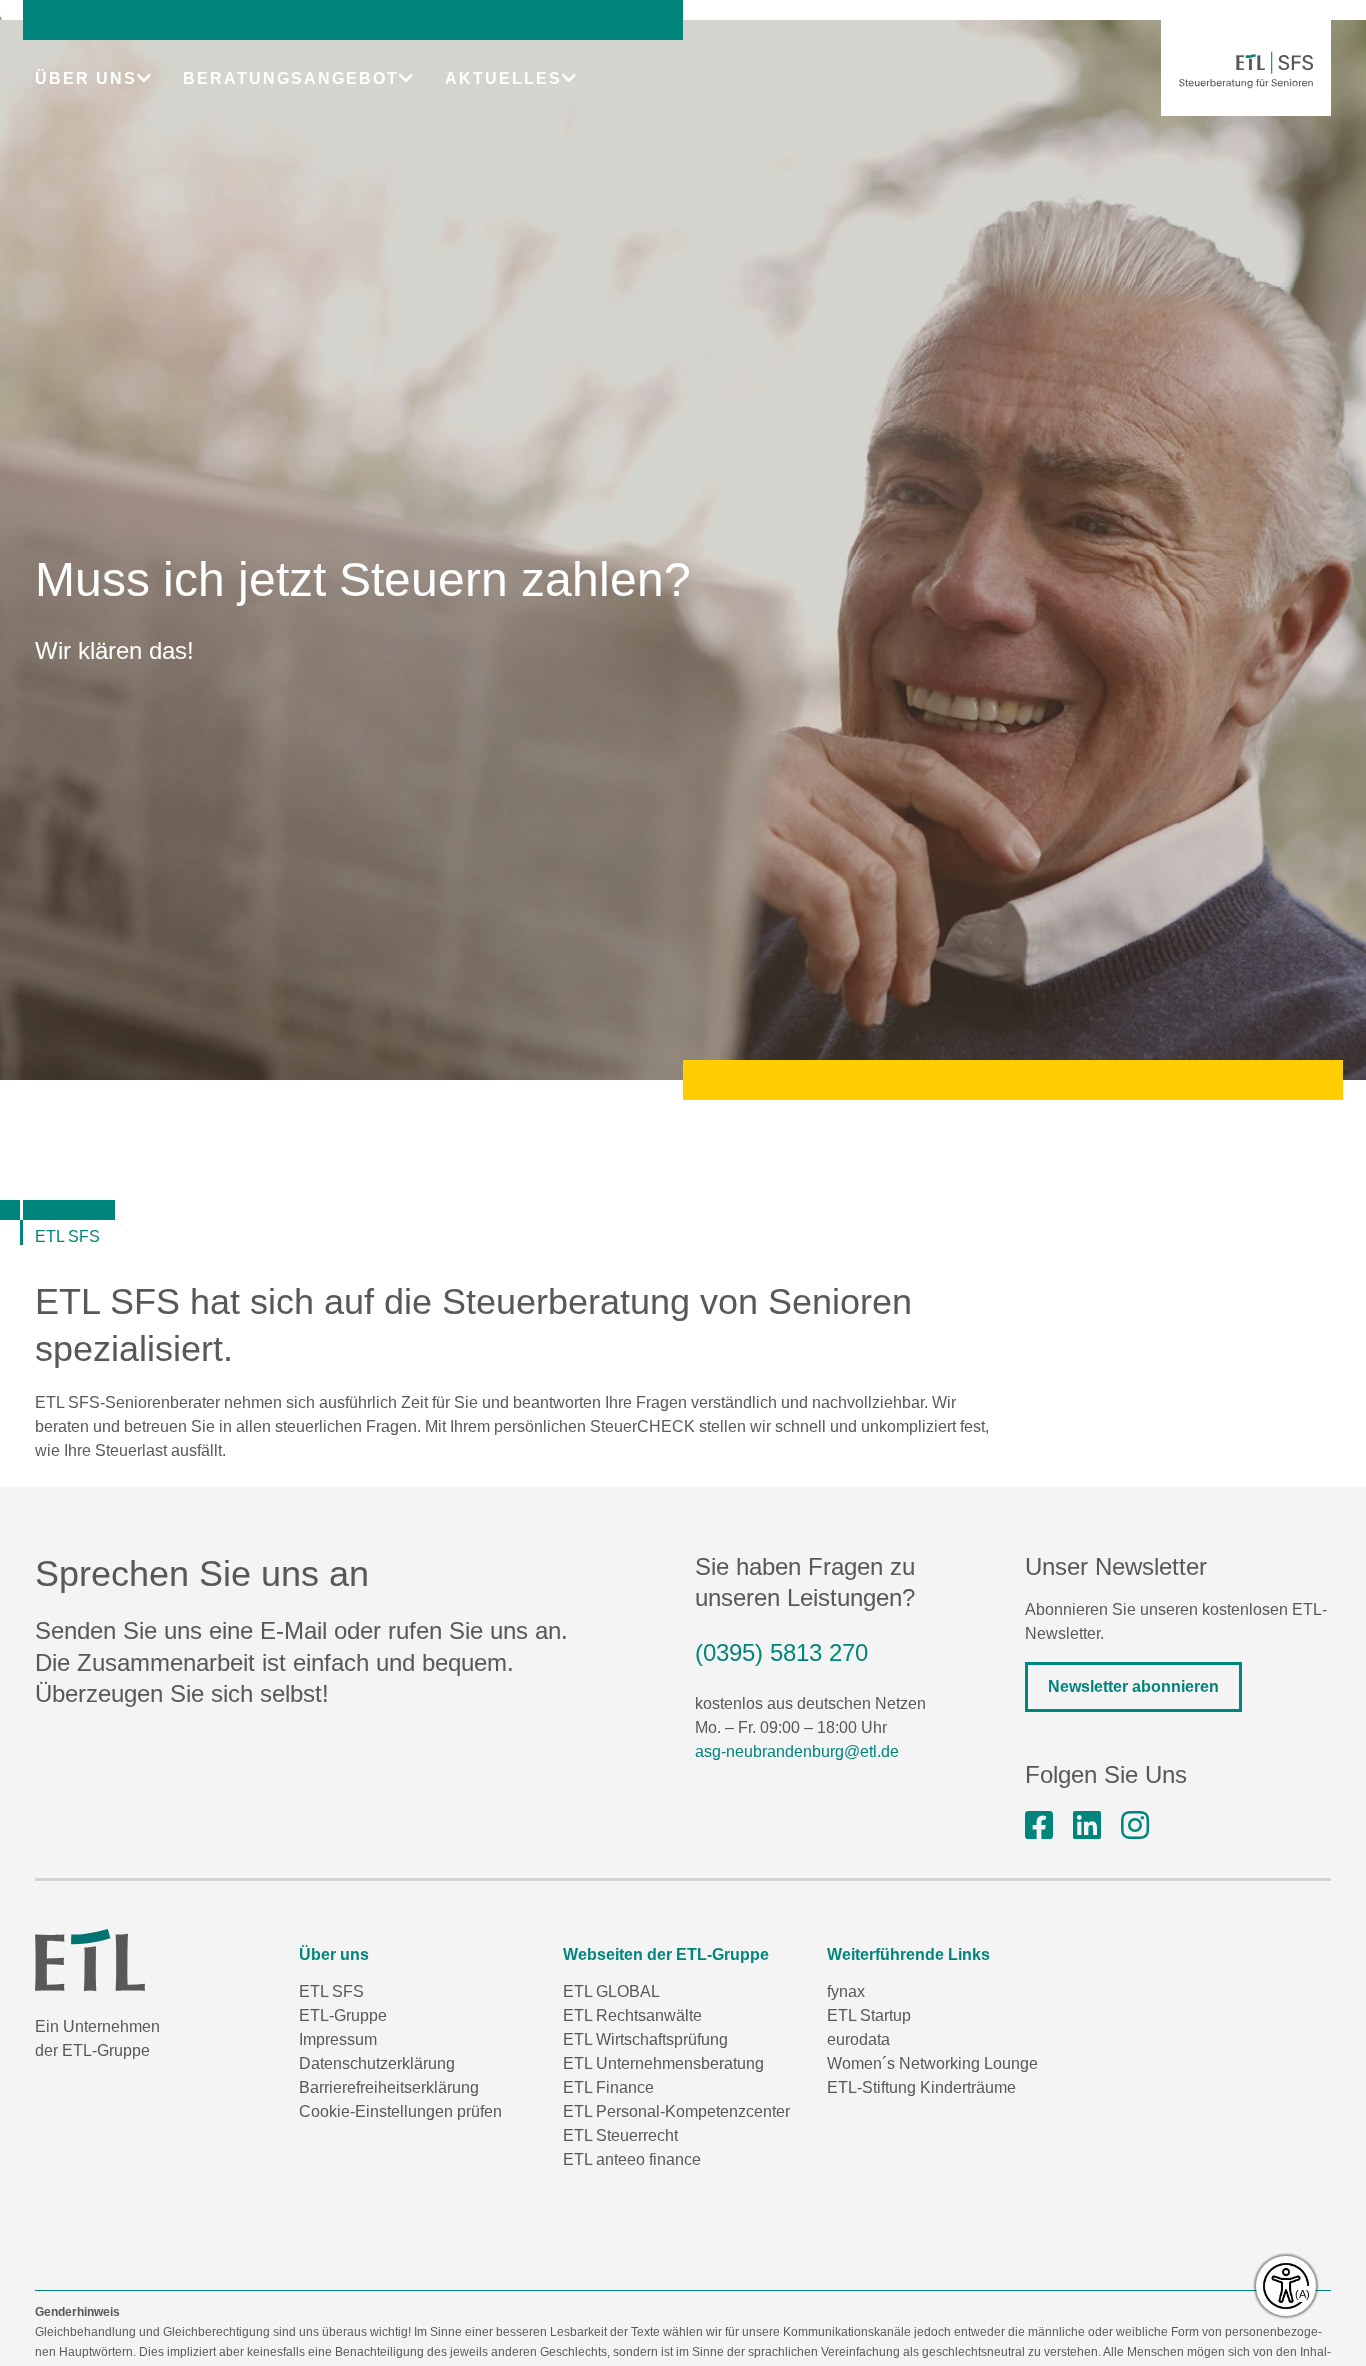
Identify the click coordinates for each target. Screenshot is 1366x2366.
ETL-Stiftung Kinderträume (921, 2087)
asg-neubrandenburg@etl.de (797, 1751)
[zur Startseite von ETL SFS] (1246, 70)
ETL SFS (331, 1991)
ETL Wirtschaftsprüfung (645, 2039)
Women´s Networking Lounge (932, 2063)
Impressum (338, 2039)
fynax (846, 1991)
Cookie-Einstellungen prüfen (400, 2111)
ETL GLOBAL (611, 1991)
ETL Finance (608, 2087)
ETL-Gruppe (343, 2015)
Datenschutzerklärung (377, 2063)
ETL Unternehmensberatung (663, 2063)
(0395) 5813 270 (781, 1652)
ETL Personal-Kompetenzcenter (676, 2111)
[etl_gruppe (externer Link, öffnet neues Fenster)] (1135, 1826)
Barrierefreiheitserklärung (389, 2087)
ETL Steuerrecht (620, 2135)
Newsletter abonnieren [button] (1133, 1686)
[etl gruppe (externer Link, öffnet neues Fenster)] (1087, 1826)
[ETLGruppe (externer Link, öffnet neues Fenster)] (1039, 1826)
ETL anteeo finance (632, 2159)
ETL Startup (869, 2015)
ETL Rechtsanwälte (632, 2015)
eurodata (858, 2039)
